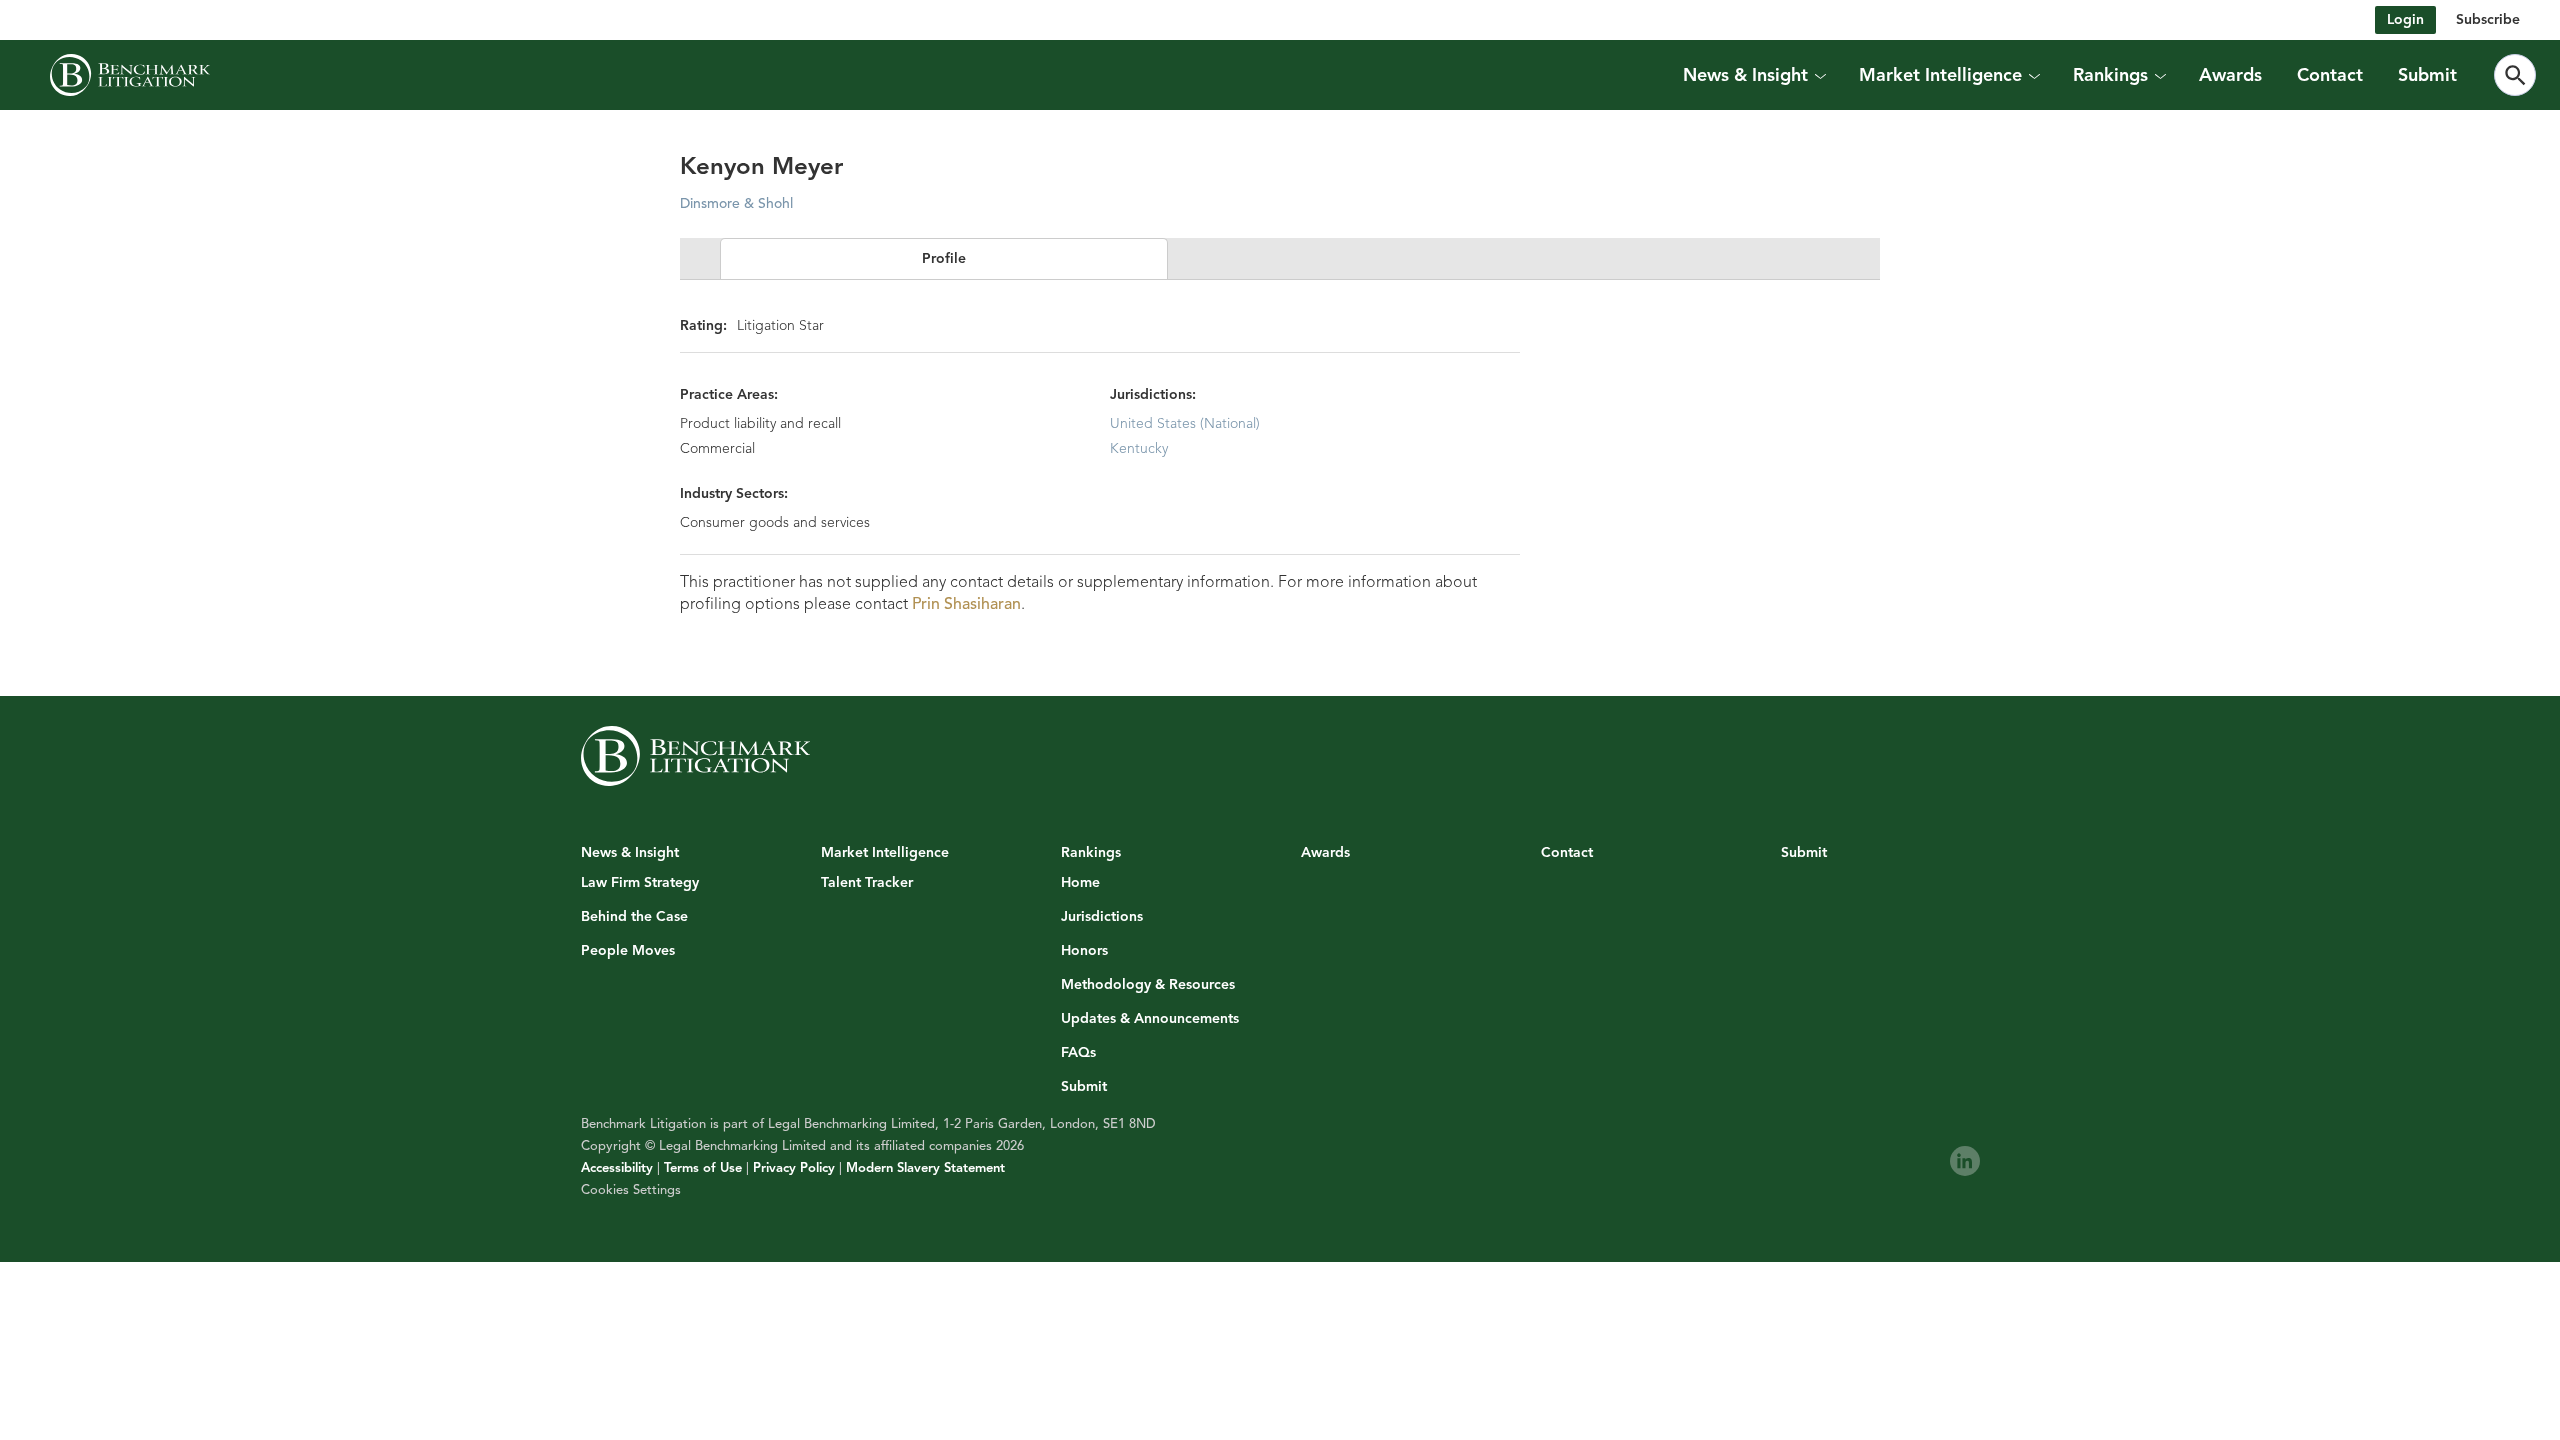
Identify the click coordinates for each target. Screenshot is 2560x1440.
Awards (2230, 75)
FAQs (1078, 1053)
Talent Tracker (867, 883)
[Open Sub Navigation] (1820, 75)
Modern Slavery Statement (925, 1168)
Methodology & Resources (1148, 985)
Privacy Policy (794, 1168)
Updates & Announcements (1150, 1019)
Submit (2427, 75)
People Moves (628, 951)
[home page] (130, 75)
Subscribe (2488, 19)
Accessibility (617, 1168)
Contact (2330, 75)
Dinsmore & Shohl (736, 203)
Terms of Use (703, 1168)
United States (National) (1185, 423)
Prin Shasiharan (966, 604)
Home (1080, 883)
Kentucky (1139, 448)
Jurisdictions (1102, 917)
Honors (1084, 951)
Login (2405, 19)
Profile (944, 258)
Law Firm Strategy (640, 883)
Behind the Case (634, 917)
